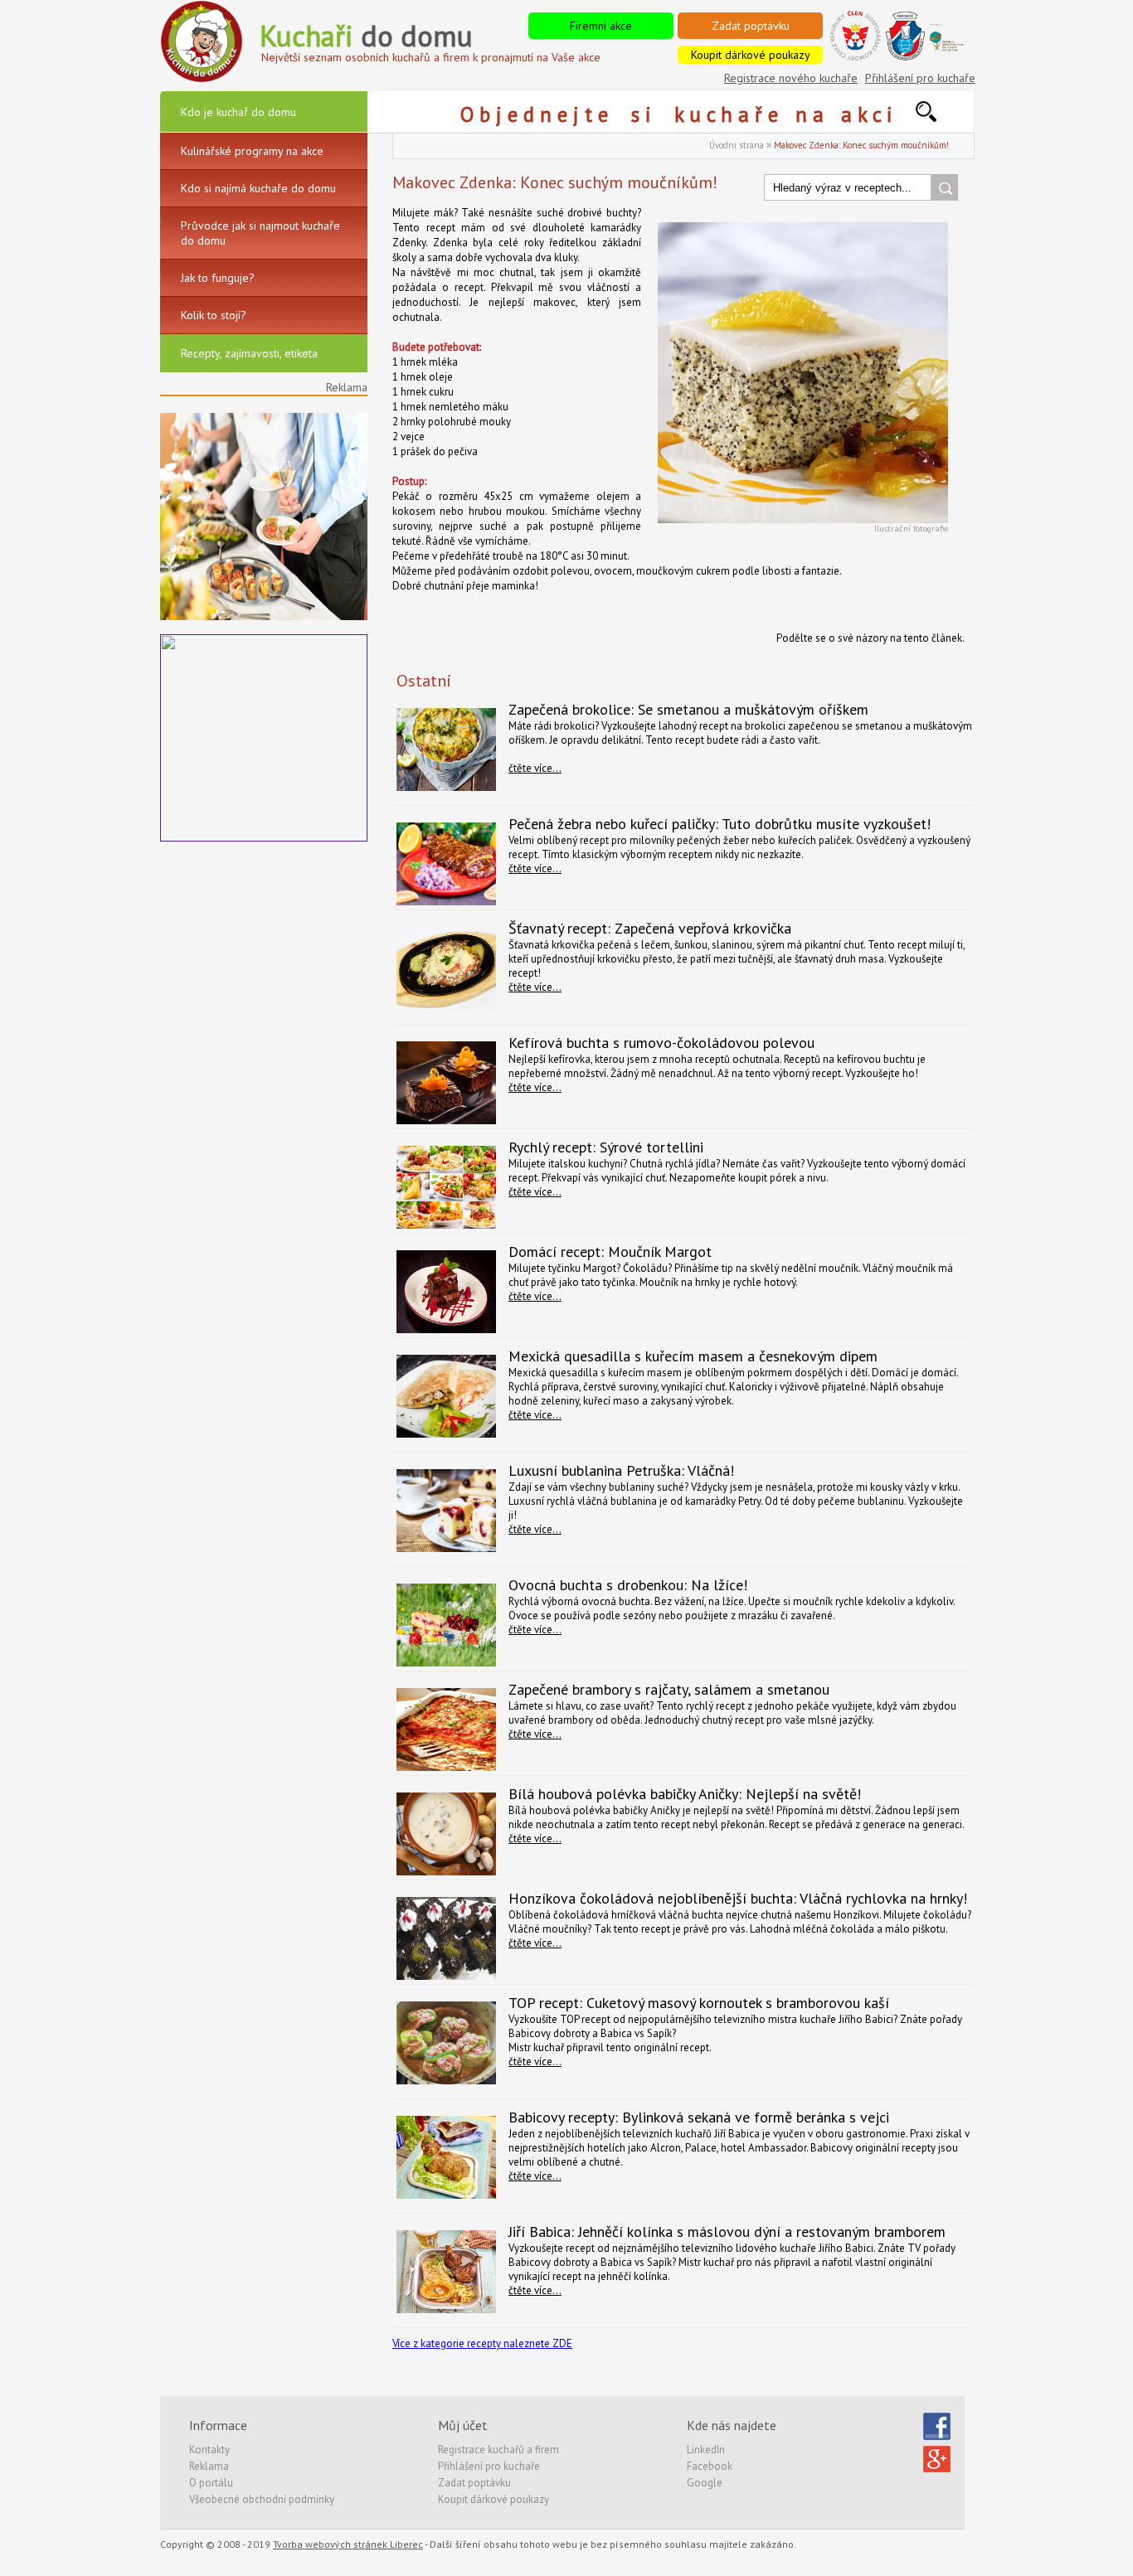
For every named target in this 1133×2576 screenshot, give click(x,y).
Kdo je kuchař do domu (238, 112)
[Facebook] (937, 2436)
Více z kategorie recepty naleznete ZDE (482, 2343)
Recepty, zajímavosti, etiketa (249, 353)
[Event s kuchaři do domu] (264, 616)
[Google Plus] (937, 2469)
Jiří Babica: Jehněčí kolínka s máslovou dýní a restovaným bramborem (727, 2232)
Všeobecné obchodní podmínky (262, 2499)
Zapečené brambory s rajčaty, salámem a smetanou (669, 1689)
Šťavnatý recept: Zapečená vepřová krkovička (650, 928)
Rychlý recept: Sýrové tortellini (606, 1147)
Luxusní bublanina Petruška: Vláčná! (621, 1470)
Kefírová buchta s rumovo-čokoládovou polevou (661, 1043)
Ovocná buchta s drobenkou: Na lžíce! (628, 1585)
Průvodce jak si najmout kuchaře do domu (260, 233)
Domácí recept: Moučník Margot (610, 1252)
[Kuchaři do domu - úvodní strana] (202, 79)
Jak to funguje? (218, 278)
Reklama (209, 2466)
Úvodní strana (737, 145)
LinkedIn (706, 2450)
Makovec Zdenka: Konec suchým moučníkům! (861, 145)
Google (705, 2483)
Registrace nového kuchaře (791, 78)
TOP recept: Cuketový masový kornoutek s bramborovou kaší (699, 2003)
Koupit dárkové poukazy (751, 55)
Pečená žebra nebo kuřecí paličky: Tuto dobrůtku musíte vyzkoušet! (720, 824)
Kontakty (209, 2450)
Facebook (710, 2466)
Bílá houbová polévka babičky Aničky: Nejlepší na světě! (685, 1794)
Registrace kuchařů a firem (498, 2450)
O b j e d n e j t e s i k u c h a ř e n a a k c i (688, 114)
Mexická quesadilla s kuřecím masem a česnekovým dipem (693, 1356)
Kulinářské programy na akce (252, 151)
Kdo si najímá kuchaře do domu (258, 188)
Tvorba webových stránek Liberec (348, 2544)
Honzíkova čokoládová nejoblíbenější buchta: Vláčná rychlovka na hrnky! (738, 1898)
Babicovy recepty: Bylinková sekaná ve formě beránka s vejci (699, 2117)
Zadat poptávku (751, 26)
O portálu (211, 2483)
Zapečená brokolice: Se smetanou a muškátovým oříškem (688, 709)
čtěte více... (535, 768)
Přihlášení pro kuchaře (920, 78)
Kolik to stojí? (214, 315)
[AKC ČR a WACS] (924, 58)
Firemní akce (601, 26)
